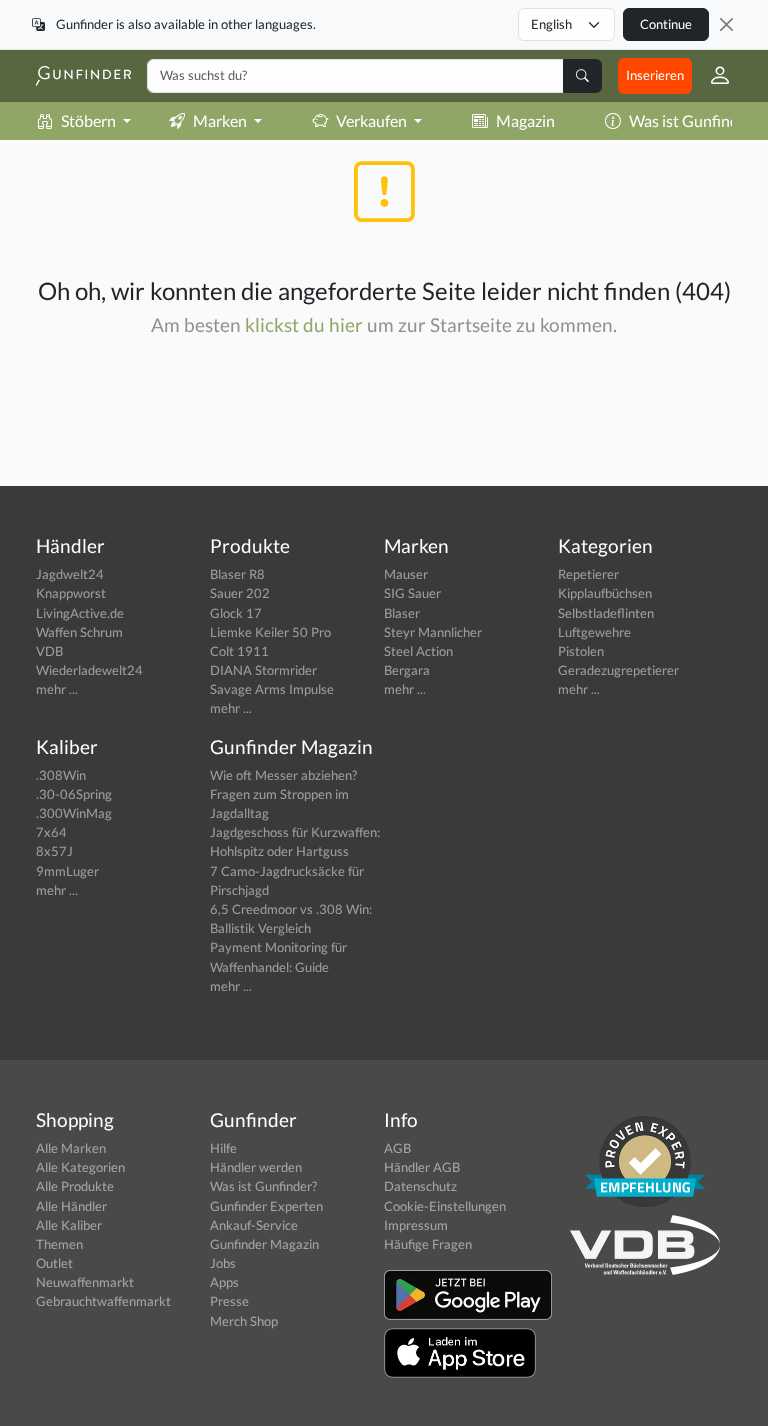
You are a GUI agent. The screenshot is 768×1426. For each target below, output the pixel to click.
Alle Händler (71, 1206)
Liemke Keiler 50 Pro (270, 632)
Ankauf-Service (254, 1225)
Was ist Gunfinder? (263, 1186)
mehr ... (57, 689)
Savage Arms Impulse (272, 689)
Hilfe (223, 1148)
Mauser (406, 574)
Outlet (54, 1263)
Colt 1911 (239, 651)
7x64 (51, 832)
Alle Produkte (75, 1186)
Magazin (525, 120)
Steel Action (418, 651)
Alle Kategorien (80, 1167)
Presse (229, 1301)
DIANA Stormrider (263, 670)
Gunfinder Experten (266, 1206)
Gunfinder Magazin (264, 1244)
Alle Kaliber (69, 1225)
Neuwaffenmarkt (85, 1282)
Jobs (223, 1263)
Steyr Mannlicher (433, 632)
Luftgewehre (594, 632)
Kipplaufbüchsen (605, 593)
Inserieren (655, 75)
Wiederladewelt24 (89, 670)
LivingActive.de (80, 613)
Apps (224, 1282)
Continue (666, 24)
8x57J (54, 851)
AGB (397, 1148)
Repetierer (588, 574)
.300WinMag (74, 813)
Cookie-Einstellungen (445, 1206)
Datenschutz (420, 1186)
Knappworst (71, 593)
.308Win (61, 775)
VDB (49, 651)
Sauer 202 (240, 593)
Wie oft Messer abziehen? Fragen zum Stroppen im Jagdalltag (283, 794)
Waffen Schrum (79, 632)
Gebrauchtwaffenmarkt (103, 1301)
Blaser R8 (237, 574)
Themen (59, 1244)
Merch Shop (244, 1321)
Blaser (402, 613)
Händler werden (256, 1167)
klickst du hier (304, 324)
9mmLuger (67, 871)
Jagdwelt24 (70, 574)
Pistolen (581, 651)
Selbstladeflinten (606, 613)
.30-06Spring (74, 794)
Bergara (407, 670)
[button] (712, 76)
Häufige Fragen (428, 1244)
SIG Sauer (412, 593)
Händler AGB (422, 1167)
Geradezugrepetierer (618, 670)
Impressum (416, 1225)
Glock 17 (236, 613)
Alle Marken (71, 1148)
